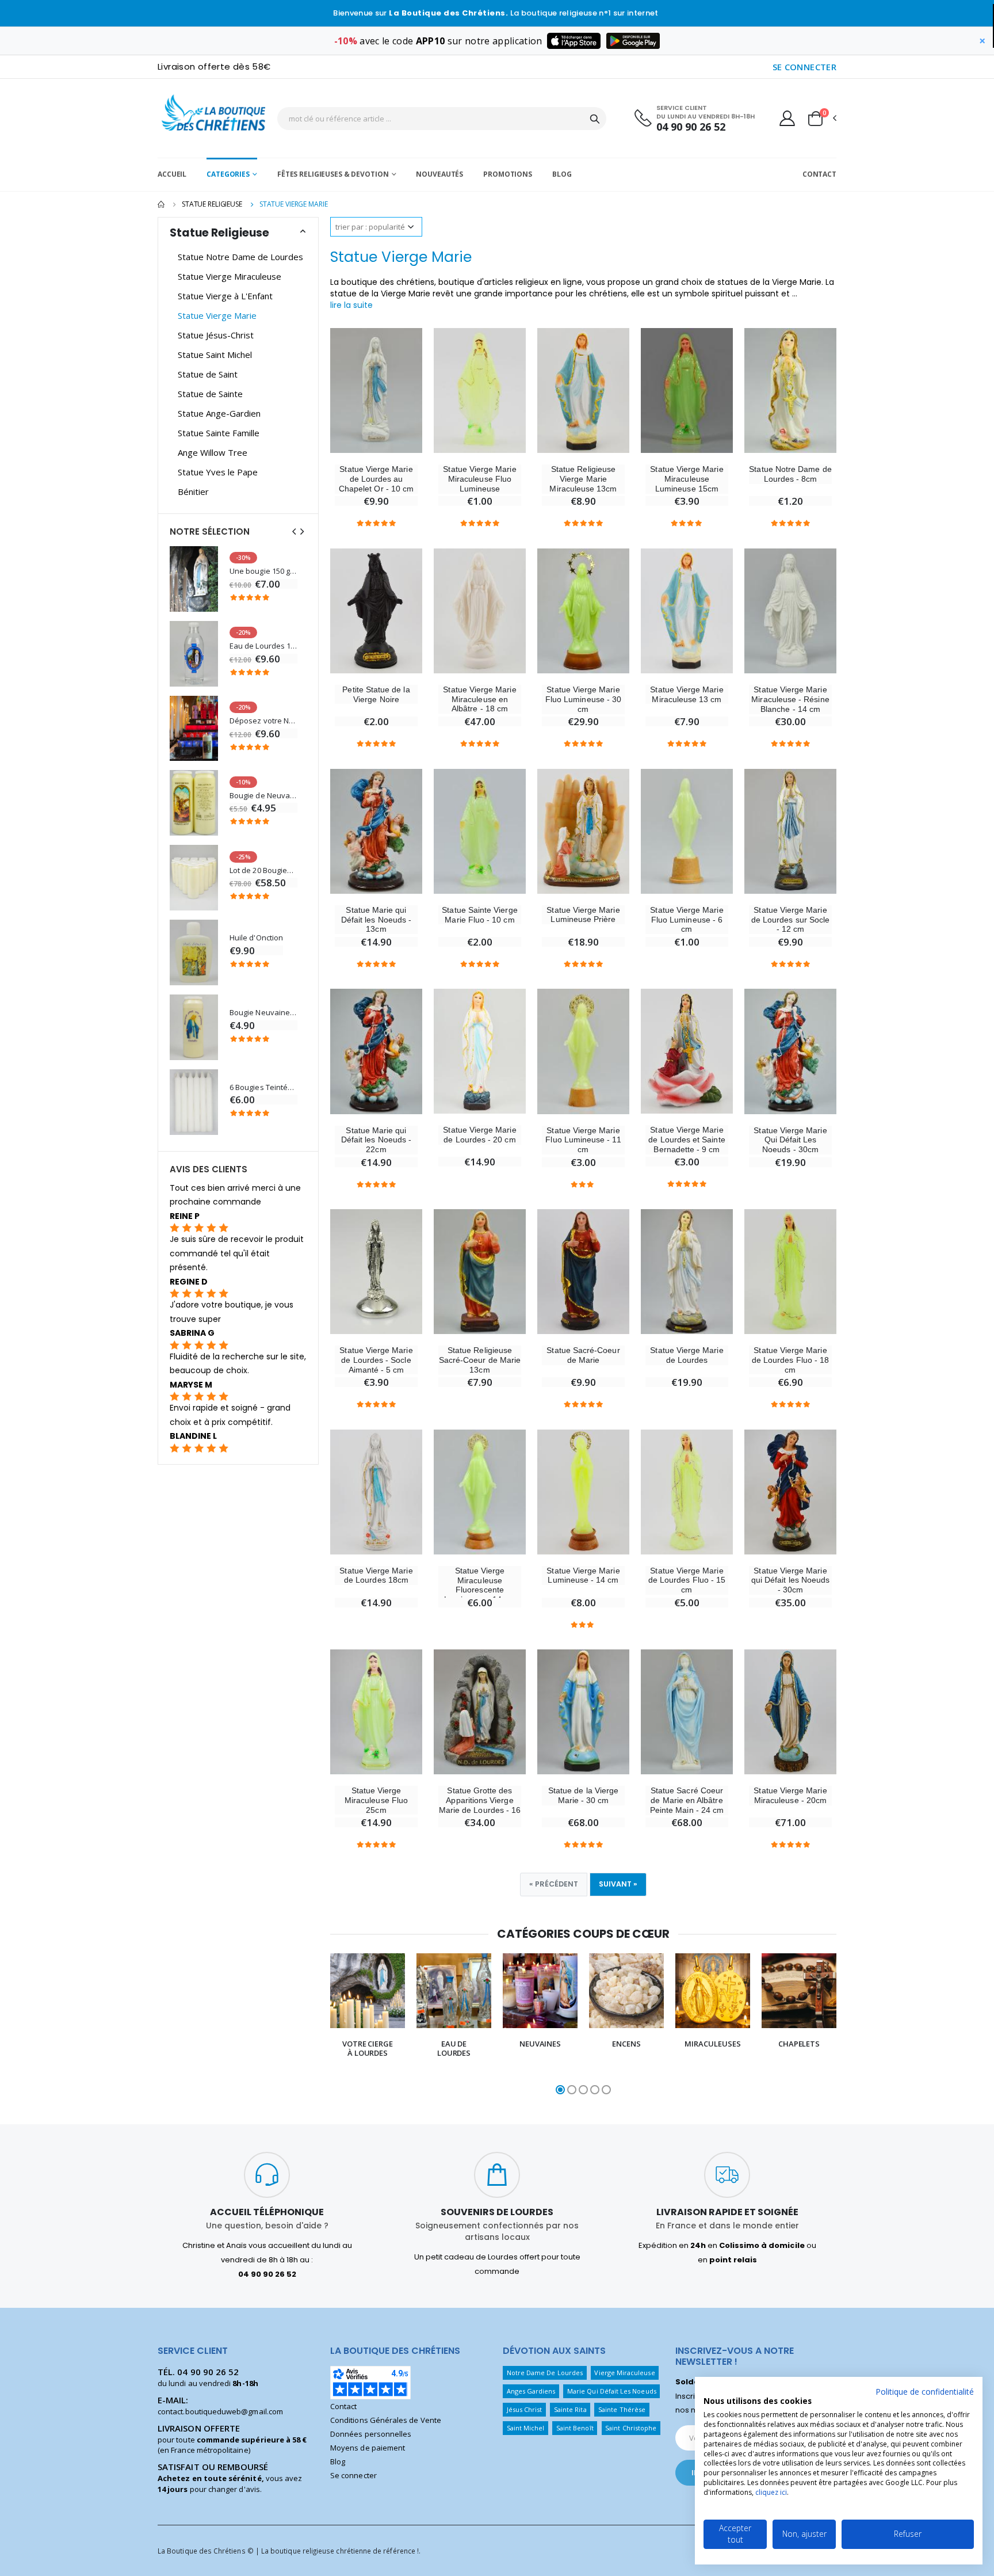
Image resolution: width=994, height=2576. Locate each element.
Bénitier (193, 491)
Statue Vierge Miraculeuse (230, 276)
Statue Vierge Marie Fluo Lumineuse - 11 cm (583, 1140)
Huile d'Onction (256, 938)
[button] (821, 119)
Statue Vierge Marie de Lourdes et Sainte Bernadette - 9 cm (687, 1140)
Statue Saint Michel (215, 355)
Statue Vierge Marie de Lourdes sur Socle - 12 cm (790, 920)
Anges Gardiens (531, 2391)
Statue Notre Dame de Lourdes (240, 257)
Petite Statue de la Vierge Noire (376, 694)
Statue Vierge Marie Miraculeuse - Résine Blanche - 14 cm (790, 699)
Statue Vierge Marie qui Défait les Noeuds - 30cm (790, 1580)
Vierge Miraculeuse (624, 2373)
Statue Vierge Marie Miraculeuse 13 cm (687, 694)
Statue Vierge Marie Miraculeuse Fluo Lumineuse (479, 479)
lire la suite (351, 305)
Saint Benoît (575, 2428)
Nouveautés (439, 174)
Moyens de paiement (368, 2448)
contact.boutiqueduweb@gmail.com (220, 2411)
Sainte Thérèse (622, 2409)
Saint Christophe (631, 2428)
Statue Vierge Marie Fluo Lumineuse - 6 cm (687, 920)
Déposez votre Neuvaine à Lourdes (263, 721)
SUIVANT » (618, 1884)
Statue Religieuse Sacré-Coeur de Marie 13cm (480, 1360)
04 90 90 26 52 (691, 127)
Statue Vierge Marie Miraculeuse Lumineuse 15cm (687, 479)
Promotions (508, 174)
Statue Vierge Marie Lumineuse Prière (583, 915)
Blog (562, 174)
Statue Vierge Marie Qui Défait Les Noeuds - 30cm (790, 1140)
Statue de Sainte (210, 394)
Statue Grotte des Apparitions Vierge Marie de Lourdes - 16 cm (480, 1805)
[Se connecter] (787, 118)
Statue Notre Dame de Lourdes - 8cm (790, 474)
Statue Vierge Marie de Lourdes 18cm (376, 1575)
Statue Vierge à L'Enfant (225, 296)
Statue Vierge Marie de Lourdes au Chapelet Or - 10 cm (376, 479)
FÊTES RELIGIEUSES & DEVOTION (333, 174)
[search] (595, 119)
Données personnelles (371, 2434)
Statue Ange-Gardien (219, 413)
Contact (819, 174)
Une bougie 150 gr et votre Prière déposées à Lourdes (263, 571)
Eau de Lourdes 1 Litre (263, 646)
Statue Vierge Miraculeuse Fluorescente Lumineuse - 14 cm (479, 1585)
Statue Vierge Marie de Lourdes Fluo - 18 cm (790, 1360)
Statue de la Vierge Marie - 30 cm (583, 1795)
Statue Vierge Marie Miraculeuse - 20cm (790, 1795)
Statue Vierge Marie (217, 315)
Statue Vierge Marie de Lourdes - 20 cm (479, 1135)
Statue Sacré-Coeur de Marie (583, 1355)
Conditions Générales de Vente (386, 2420)
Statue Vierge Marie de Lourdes (687, 1355)
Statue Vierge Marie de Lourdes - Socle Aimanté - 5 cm (376, 1360)
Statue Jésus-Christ (216, 335)
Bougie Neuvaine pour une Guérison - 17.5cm (263, 1013)
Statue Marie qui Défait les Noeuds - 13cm (376, 920)
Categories (228, 174)
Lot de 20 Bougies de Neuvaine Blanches (263, 870)
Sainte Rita (570, 2409)
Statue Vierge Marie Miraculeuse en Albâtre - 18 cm (479, 699)
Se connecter (353, 2475)
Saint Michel (526, 2428)
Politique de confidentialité (925, 2392)
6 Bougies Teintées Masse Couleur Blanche (263, 1087)
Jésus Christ (525, 2409)
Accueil (172, 174)
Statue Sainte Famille (219, 433)
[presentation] (316, 2025)
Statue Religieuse (212, 204)
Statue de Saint (208, 374)
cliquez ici (771, 2492)
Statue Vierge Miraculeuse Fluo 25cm (376, 1800)
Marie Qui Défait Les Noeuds (612, 2391)
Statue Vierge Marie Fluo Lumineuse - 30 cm (583, 699)
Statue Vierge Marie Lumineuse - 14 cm (583, 1575)
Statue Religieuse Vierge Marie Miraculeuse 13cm (583, 479)
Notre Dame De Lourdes (545, 2373)
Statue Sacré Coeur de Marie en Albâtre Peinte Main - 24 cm (687, 1800)
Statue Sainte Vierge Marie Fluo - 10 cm (479, 915)
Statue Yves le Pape (218, 472)
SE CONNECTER (805, 67)
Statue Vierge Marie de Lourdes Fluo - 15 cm (687, 1580)
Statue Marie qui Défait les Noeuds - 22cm (376, 1140)
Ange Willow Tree (213, 452)
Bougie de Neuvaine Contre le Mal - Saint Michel (263, 796)
